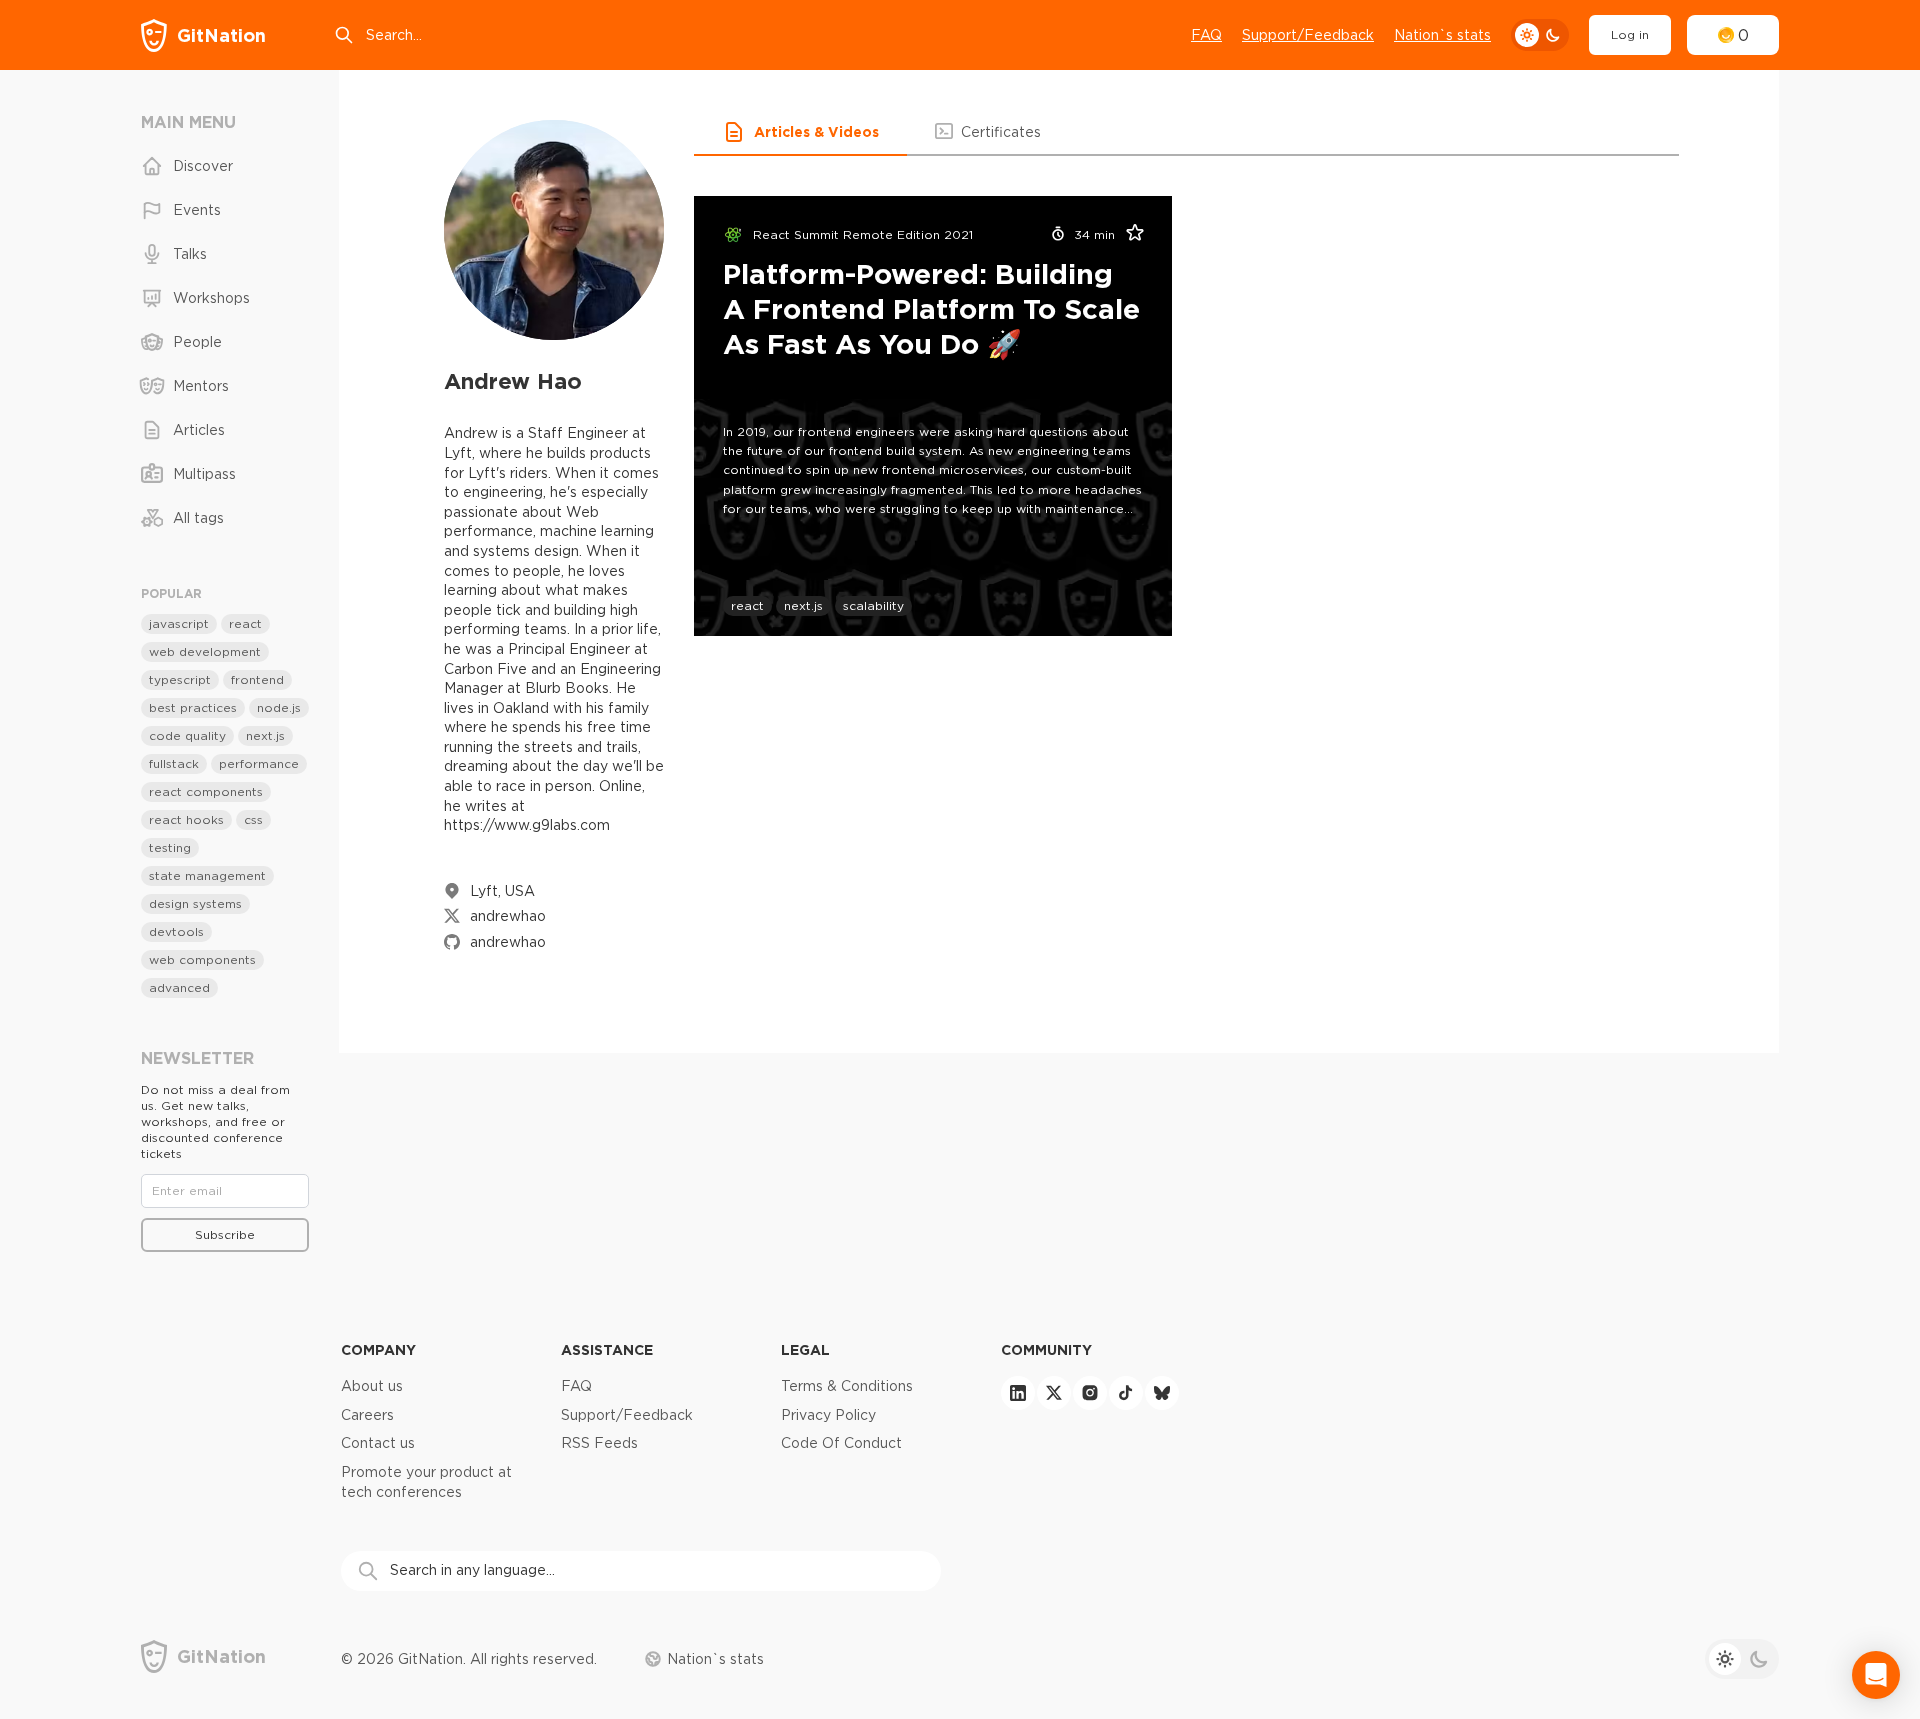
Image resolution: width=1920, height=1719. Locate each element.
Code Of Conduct (841, 1443)
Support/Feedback (1308, 35)
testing (170, 847)
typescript (180, 679)
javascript (179, 623)
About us (372, 1386)
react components (206, 791)
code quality (187, 735)
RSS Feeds (599, 1443)
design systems (195, 903)
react (747, 605)
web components (202, 959)
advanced (179, 987)
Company (378, 1349)
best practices (193, 707)
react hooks (186, 819)
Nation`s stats (1442, 35)
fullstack (174, 763)
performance (259, 763)
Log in (1630, 34)
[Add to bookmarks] (1129, 235)
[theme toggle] (1540, 35)
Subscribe (225, 1234)
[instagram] (1090, 1393)
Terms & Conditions (847, 1386)
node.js (279, 707)
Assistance (607, 1349)
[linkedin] (1018, 1393)
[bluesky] (1162, 1393)
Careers (367, 1415)
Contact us (378, 1443)
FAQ (1206, 35)
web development (205, 651)
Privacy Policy (828, 1415)
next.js (803, 605)
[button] (800, 132)
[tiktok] (1126, 1393)
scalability (873, 605)
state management (207, 875)
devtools (176, 931)
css (253, 819)
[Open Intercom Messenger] (1876, 1675)
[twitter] (1054, 1393)
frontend (257, 679)
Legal (805, 1349)
